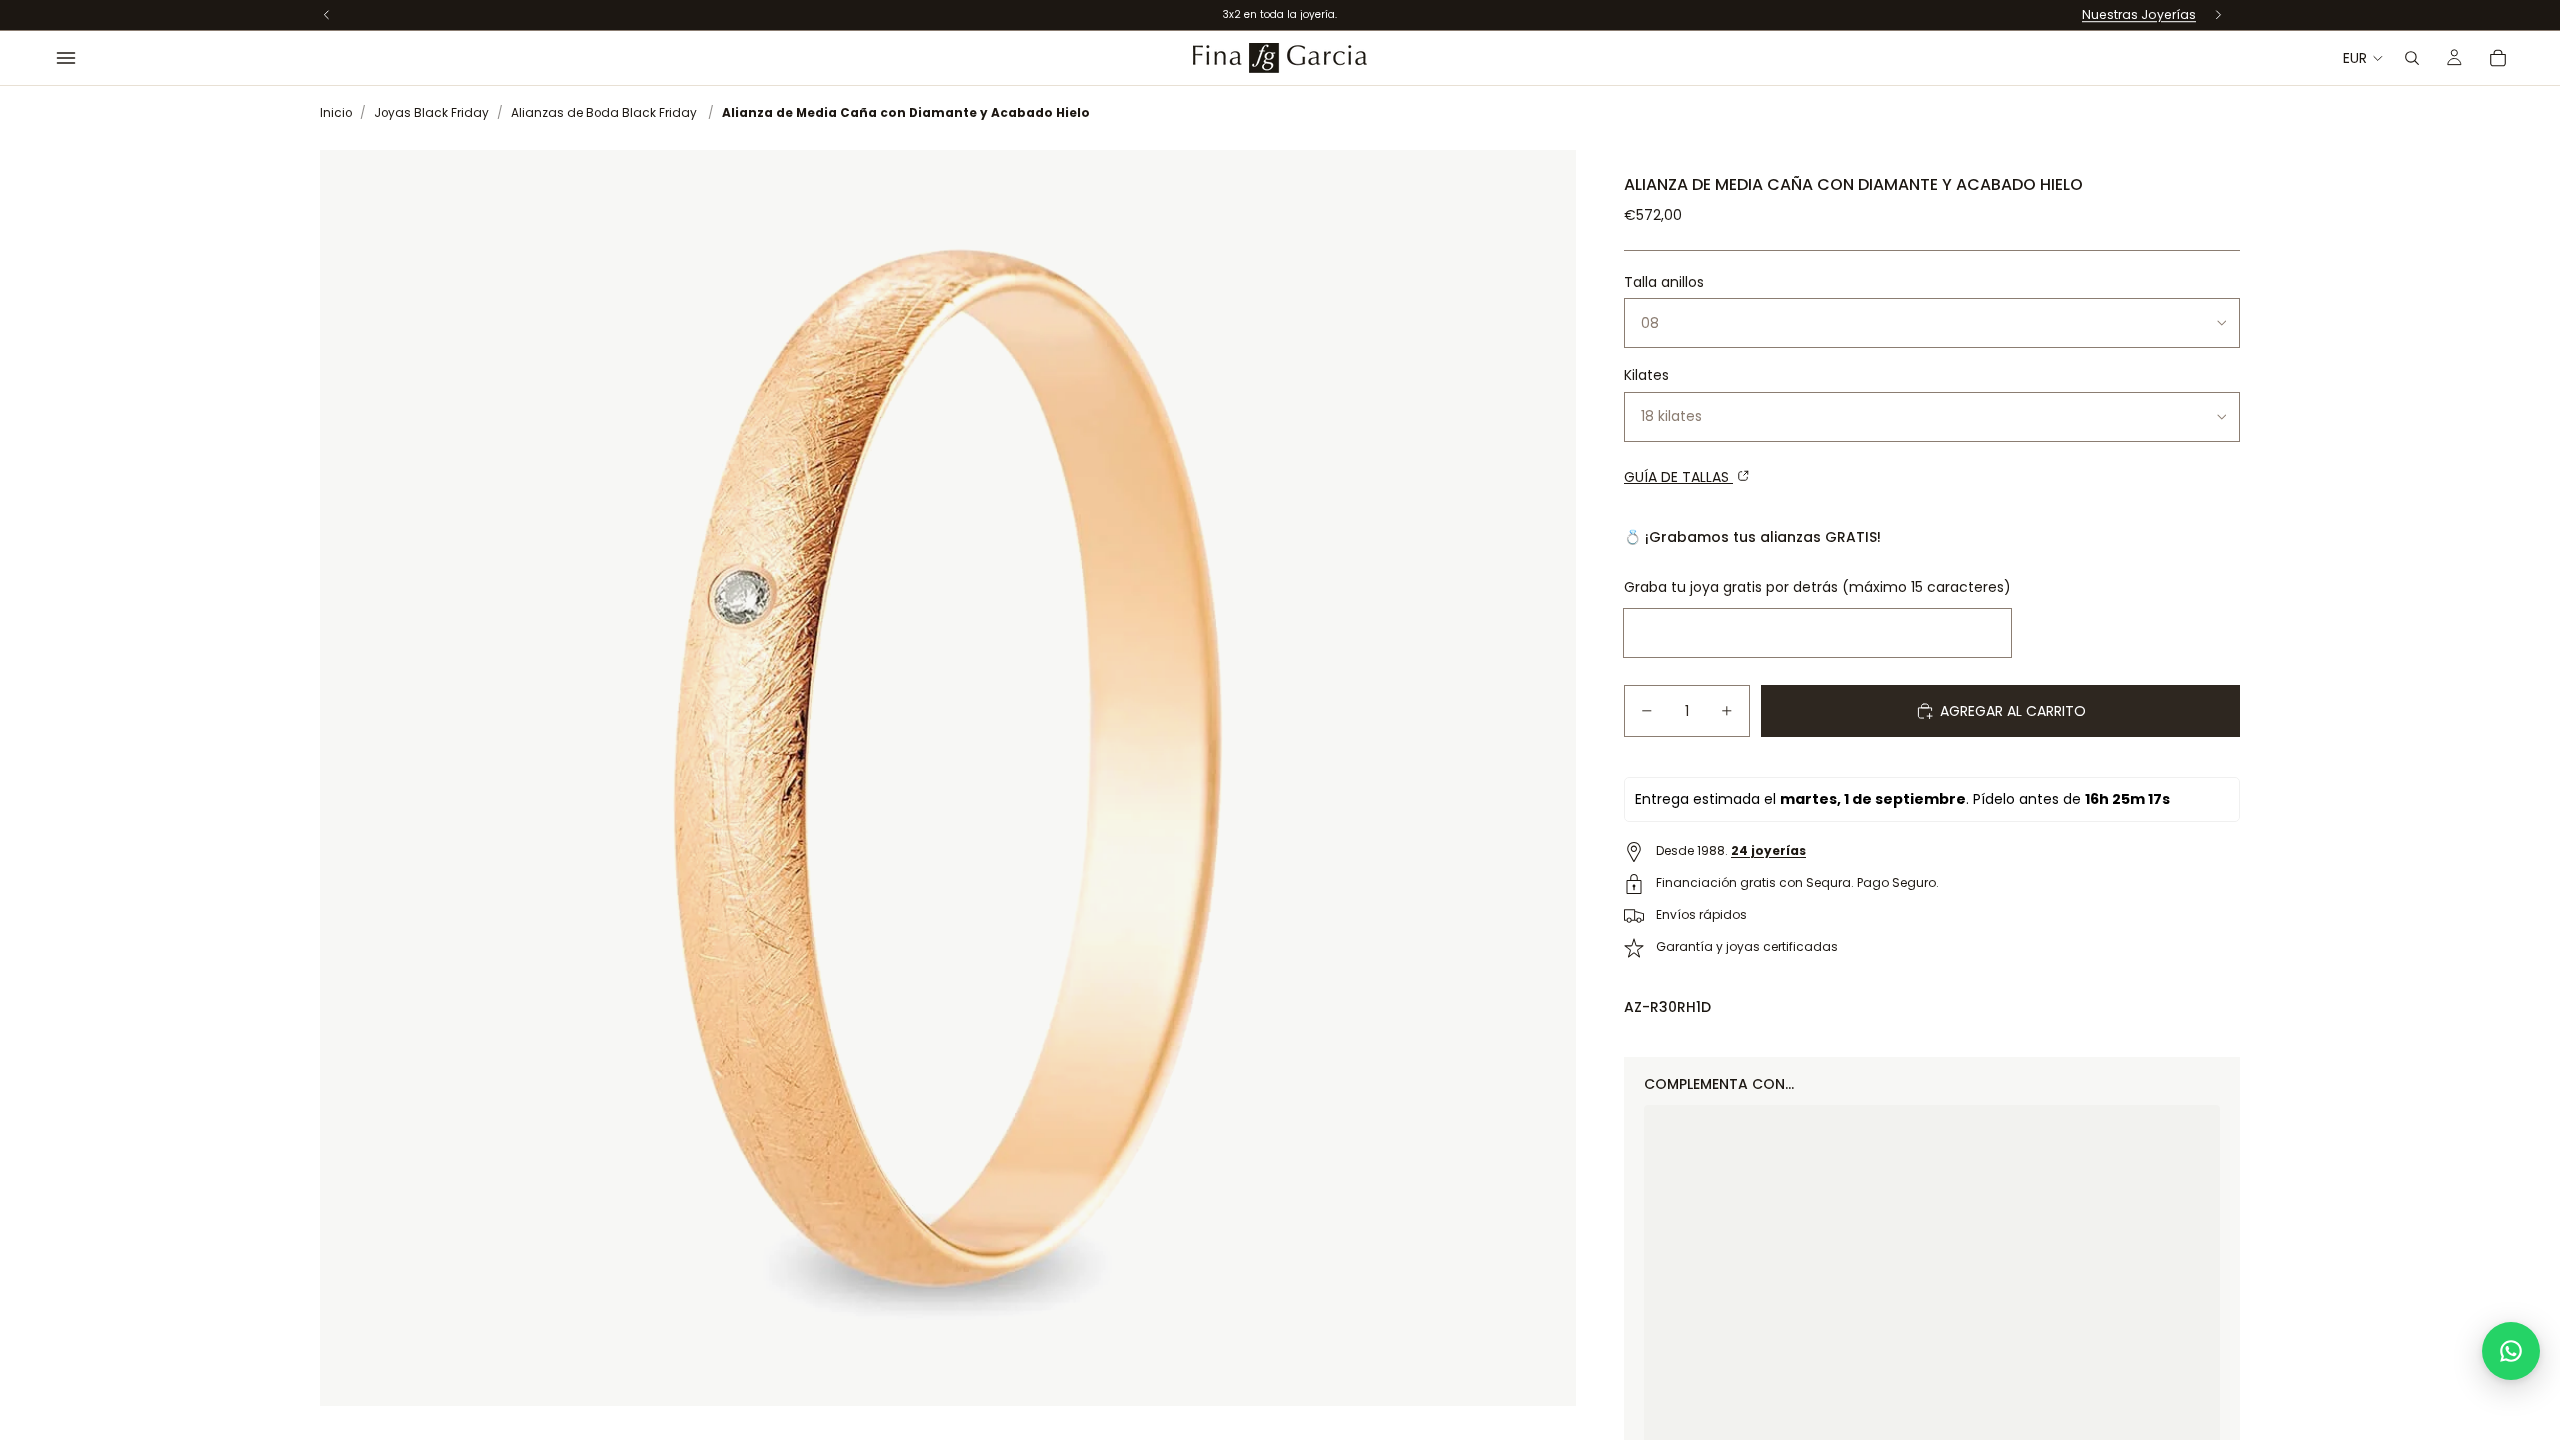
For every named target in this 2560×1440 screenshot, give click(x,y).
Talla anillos (1664, 282)
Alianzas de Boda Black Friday (604, 113)
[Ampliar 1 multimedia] (948, 778)
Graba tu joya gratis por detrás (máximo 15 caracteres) (1817, 587)
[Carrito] (2498, 58)
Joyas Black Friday (431, 113)
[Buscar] (2412, 58)
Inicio (336, 113)
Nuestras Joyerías (2139, 14)
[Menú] (66, 58)
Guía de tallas (1678, 477)
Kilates (1646, 375)
